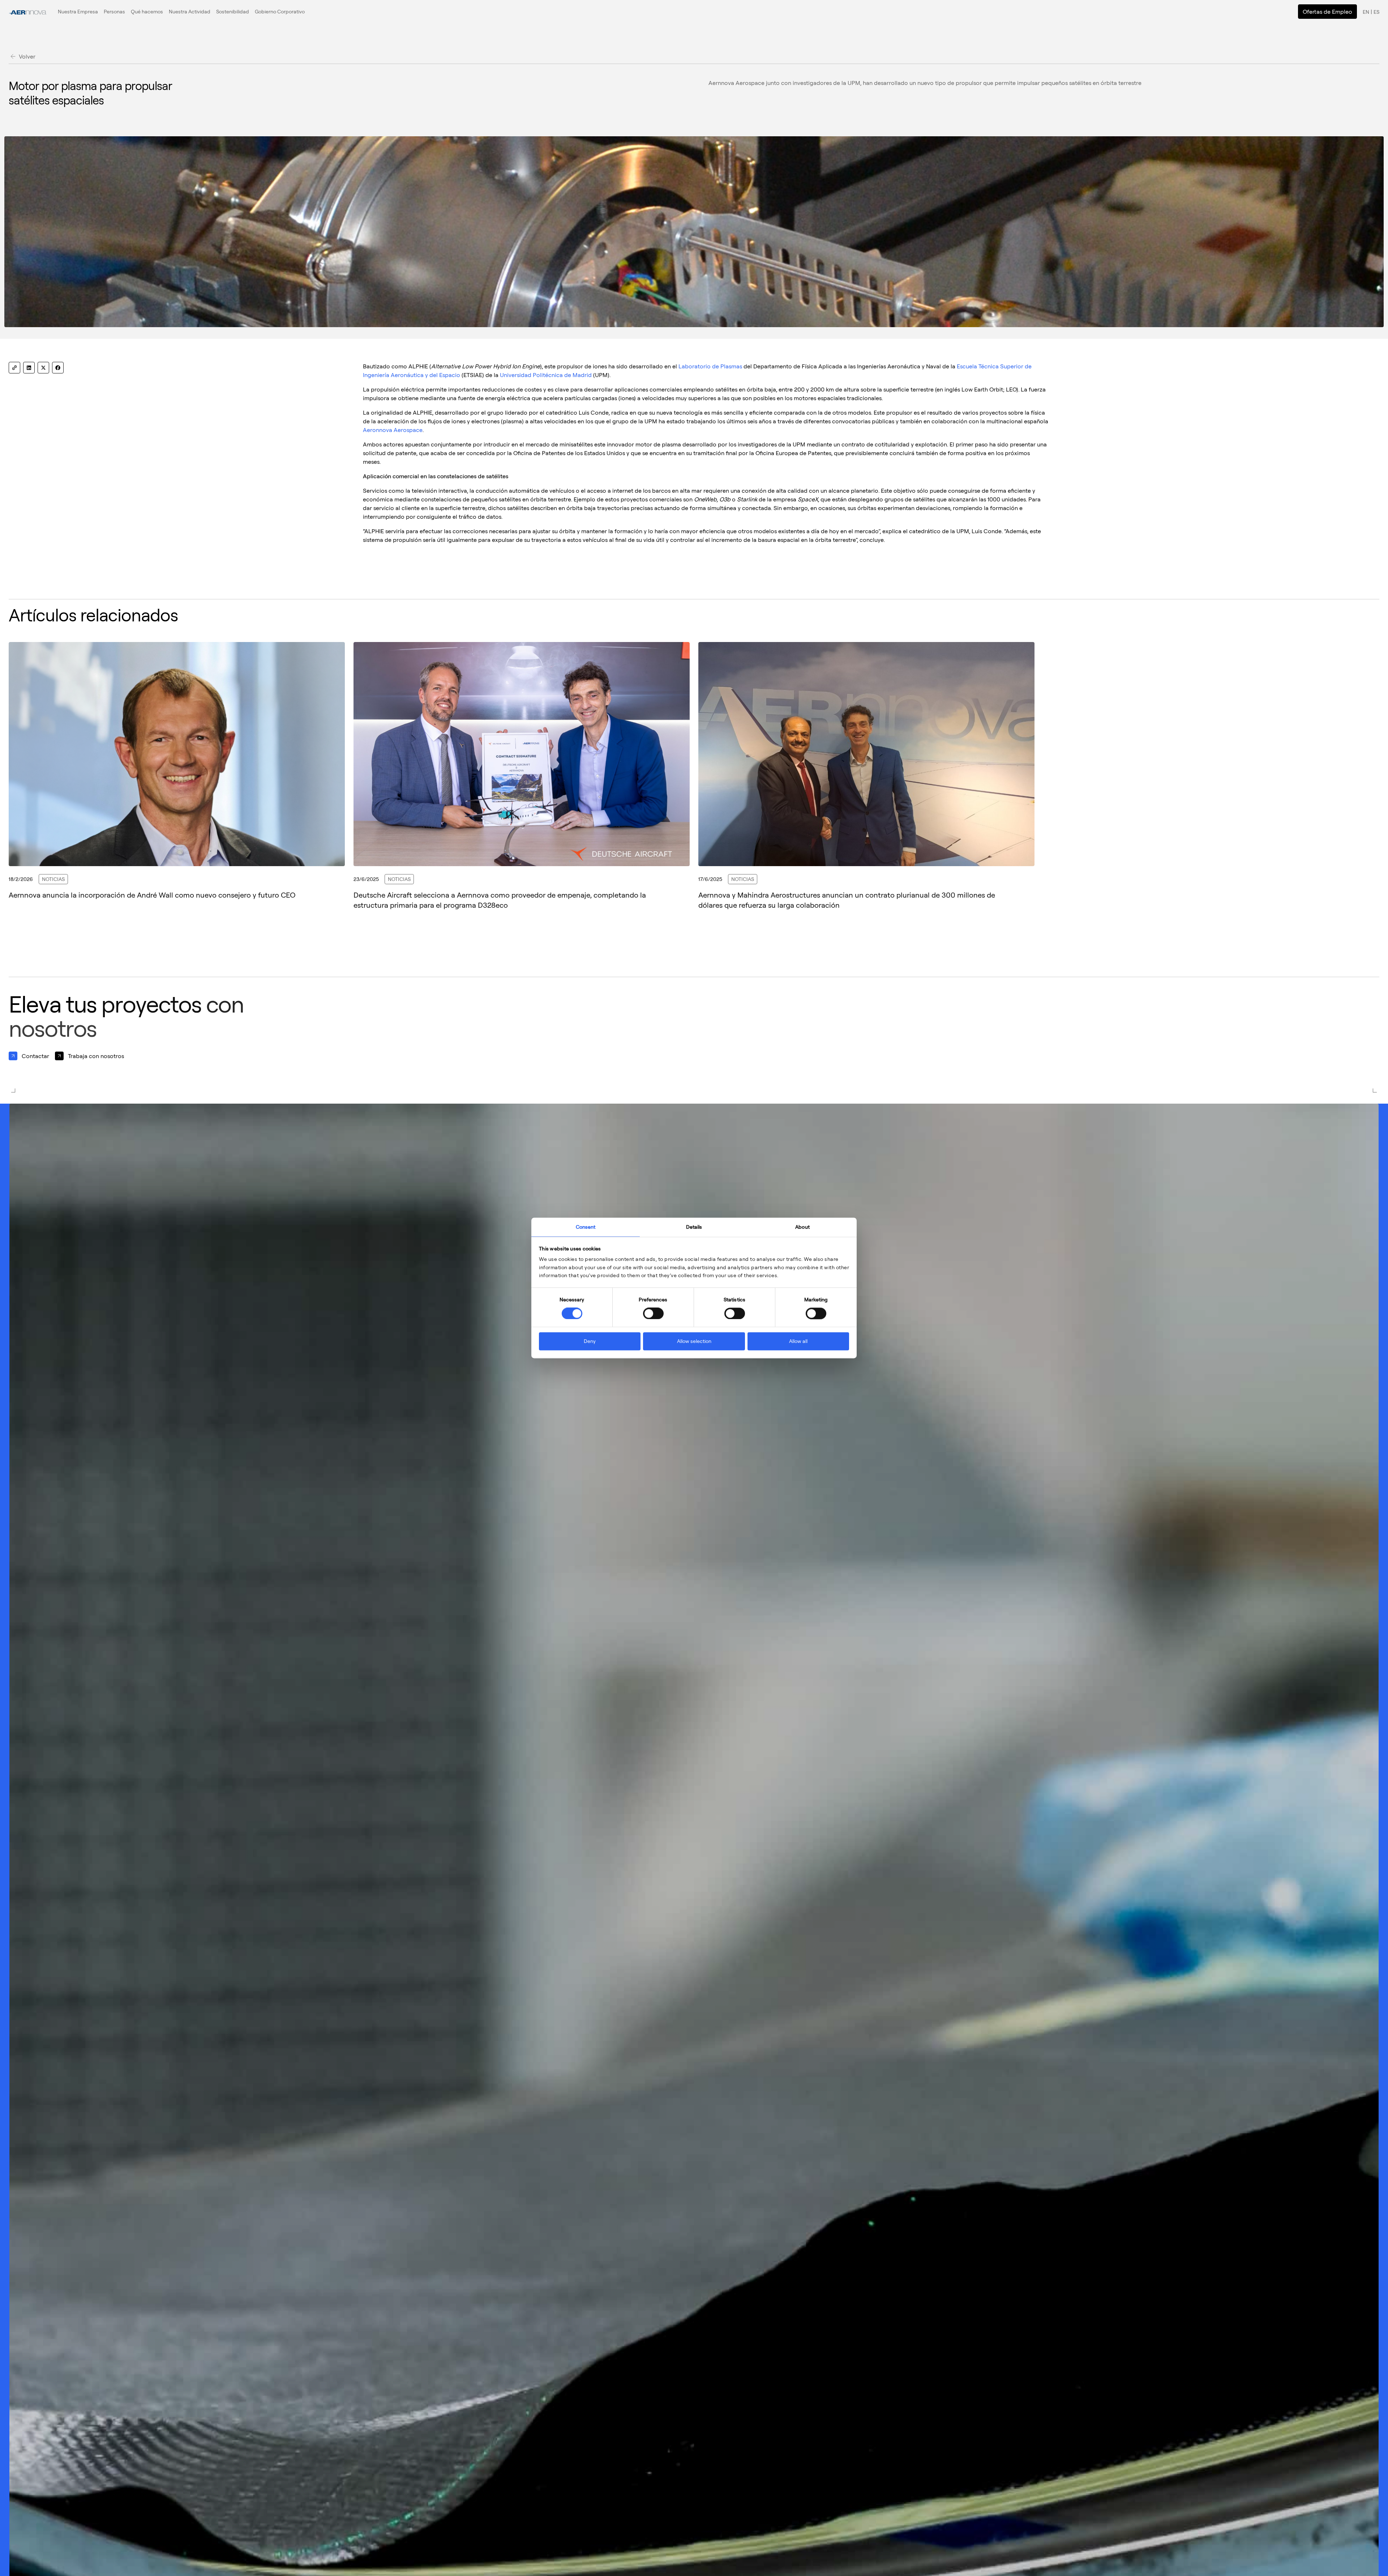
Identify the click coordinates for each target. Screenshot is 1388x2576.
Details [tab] (694, 1227)
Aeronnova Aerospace (393, 430)
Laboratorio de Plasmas (710, 366)
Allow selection (694, 1341)
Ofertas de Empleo (1327, 12)
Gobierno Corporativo (280, 11)
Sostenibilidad (233, 11)
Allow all (798, 1341)
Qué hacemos (147, 11)
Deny (590, 1341)
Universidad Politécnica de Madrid (546, 375)
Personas (114, 11)
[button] (78, 12)
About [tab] (802, 1227)
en (1366, 12)
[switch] (653, 1314)
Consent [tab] (586, 1227)
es (1376, 12)
